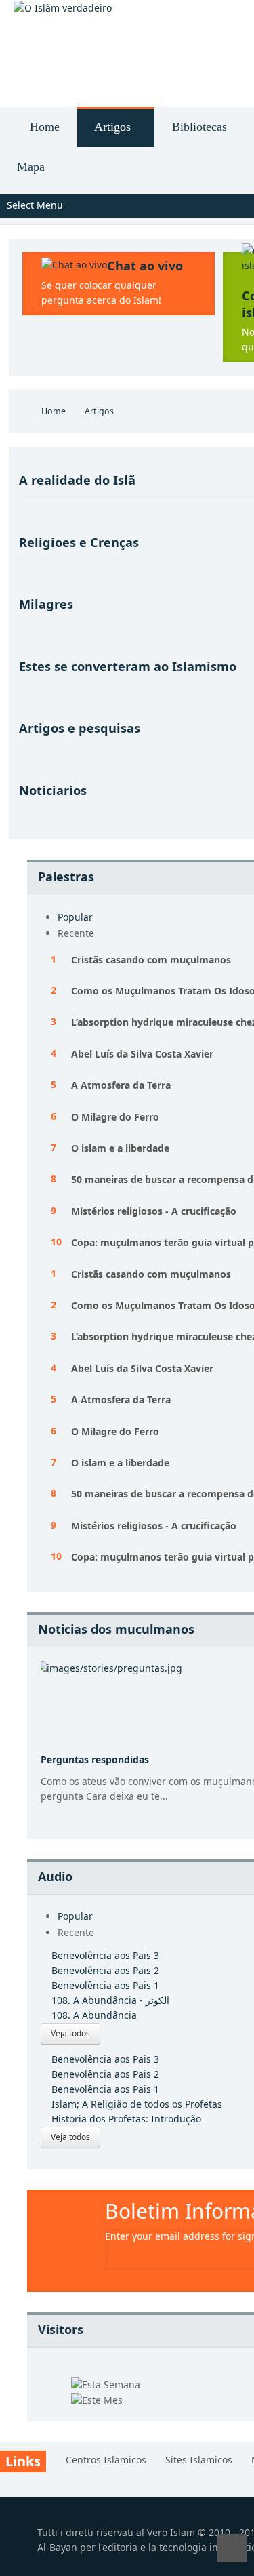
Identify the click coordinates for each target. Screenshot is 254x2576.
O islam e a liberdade (120, 1148)
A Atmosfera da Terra (121, 1085)
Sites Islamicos (199, 2460)
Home (54, 411)
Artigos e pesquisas (80, 728)
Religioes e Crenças (79, 542)
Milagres (46, 604)
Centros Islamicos (106, 2460)
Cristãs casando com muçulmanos (151, 960)
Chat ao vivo (145, 266)
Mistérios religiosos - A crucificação (154, 1211)
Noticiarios (53, 790)
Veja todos (70, 2033)
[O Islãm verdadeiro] (63, 8)
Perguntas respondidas (95, 1759)
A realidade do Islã (77, 480)
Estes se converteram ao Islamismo (128, 666)
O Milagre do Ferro (115, 1117)
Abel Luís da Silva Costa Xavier (142, 1054)
